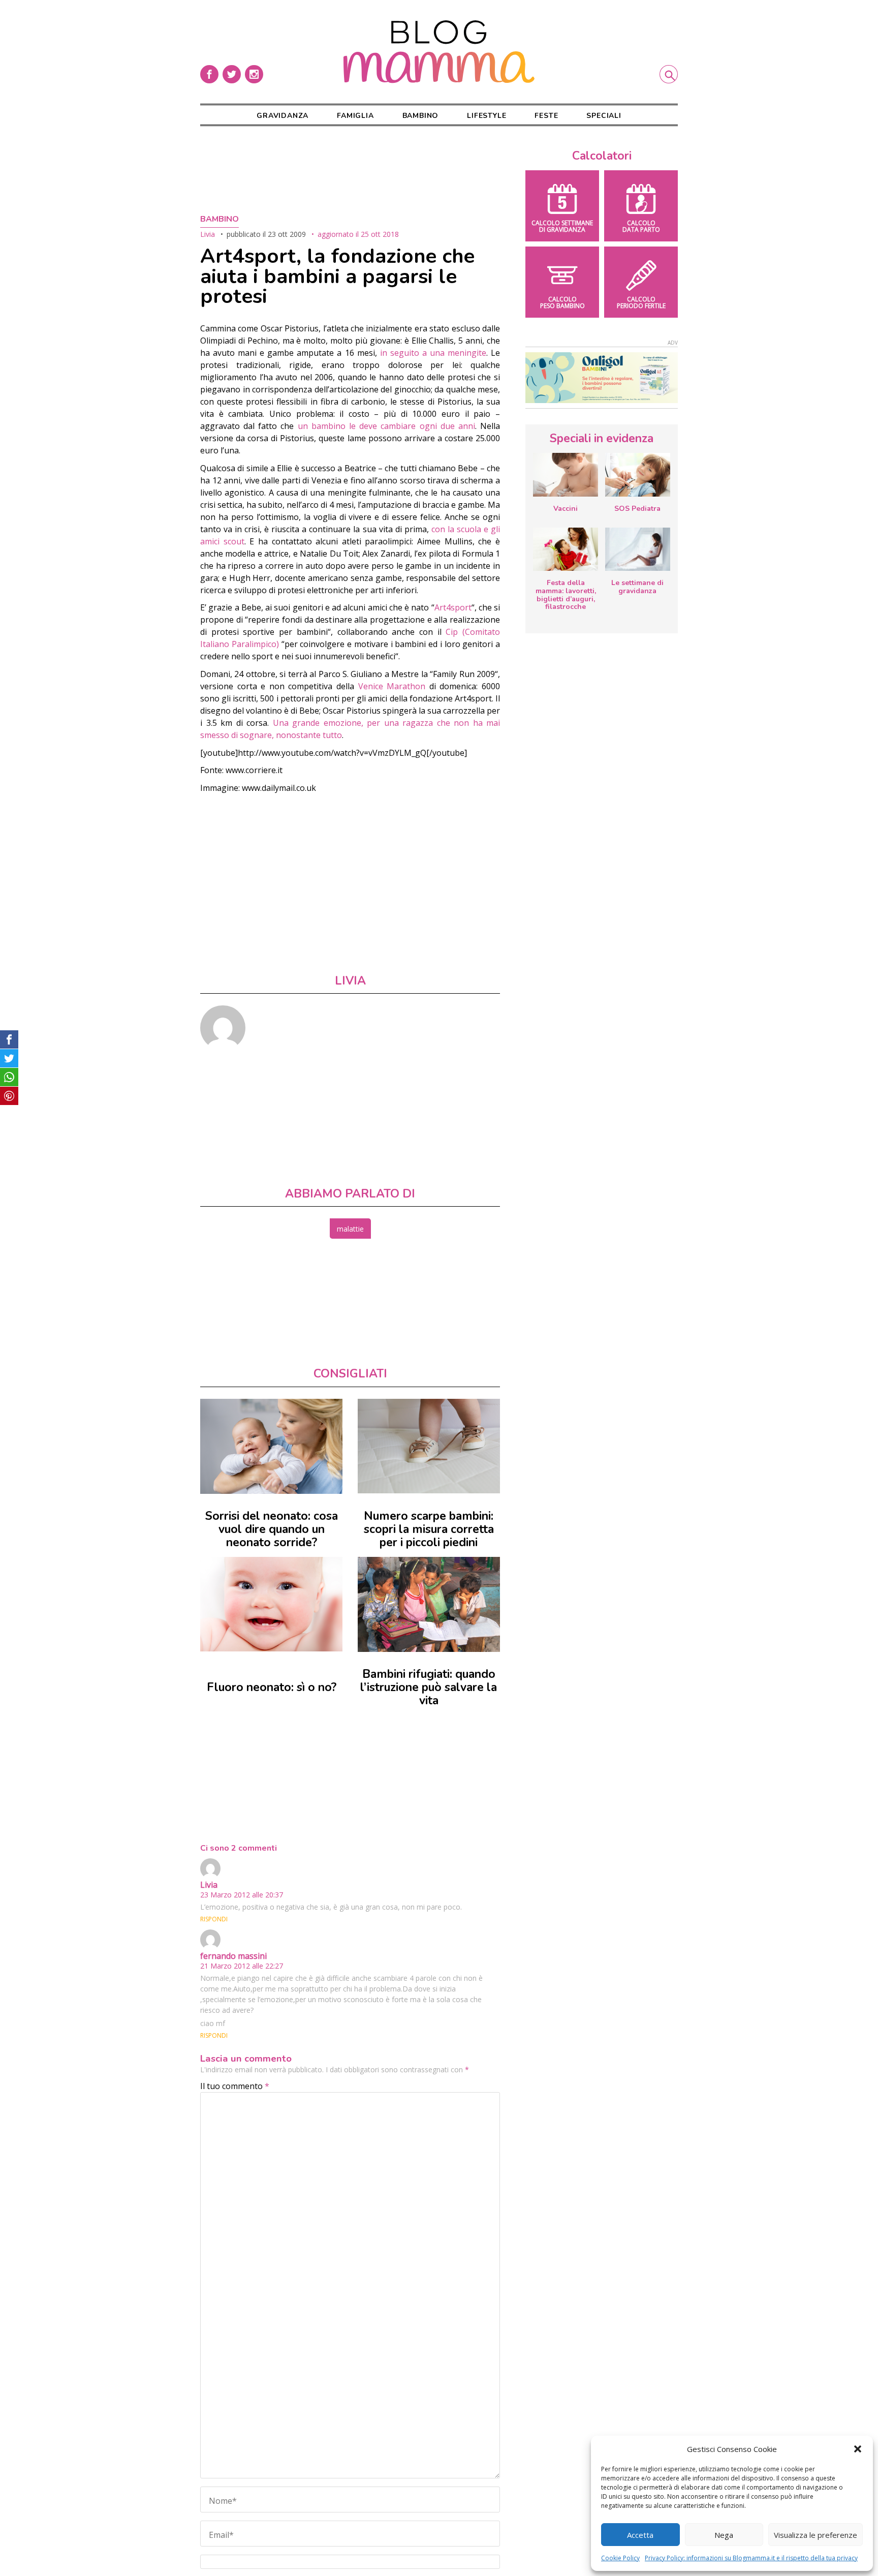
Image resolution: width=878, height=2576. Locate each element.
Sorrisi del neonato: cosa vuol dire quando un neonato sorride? (272, 1529)
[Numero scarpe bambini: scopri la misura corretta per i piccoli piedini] (429, 1446)
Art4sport (453, 607)
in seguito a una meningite (433, 353)
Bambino (421, 116)
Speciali (604, 116)
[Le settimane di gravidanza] (638, 549)
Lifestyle (487, 116)
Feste (546, 116)
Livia (208, 234)
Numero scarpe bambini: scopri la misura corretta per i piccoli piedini (429, 1529)
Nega (724, 2535)
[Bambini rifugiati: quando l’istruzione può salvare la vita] (429, 1604)
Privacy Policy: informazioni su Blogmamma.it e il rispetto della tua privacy (751, 2558)
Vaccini (566, 509)
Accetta (640, 2535)
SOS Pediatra (637, 509)
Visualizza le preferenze (816, 2535)
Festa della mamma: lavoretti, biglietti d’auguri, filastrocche (566, 595)
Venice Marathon (392, 686)
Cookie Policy (620, 2558)
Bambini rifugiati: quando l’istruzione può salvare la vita (429, 1687)
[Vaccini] (566, 475)
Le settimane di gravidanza (637, 587)
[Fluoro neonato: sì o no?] (271, 1604)
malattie (350, 1229)
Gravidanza (283, 116)
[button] (858, 2449)
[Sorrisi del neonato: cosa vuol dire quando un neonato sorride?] (271, 1446)
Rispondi (214, 1919)
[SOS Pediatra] (638, 475)
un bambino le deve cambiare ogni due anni (386, 426)
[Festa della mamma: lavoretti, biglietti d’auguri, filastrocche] (566, 549)
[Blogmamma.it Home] (439, 52)
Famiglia (355, 116)
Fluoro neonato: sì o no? (272, 1687)
